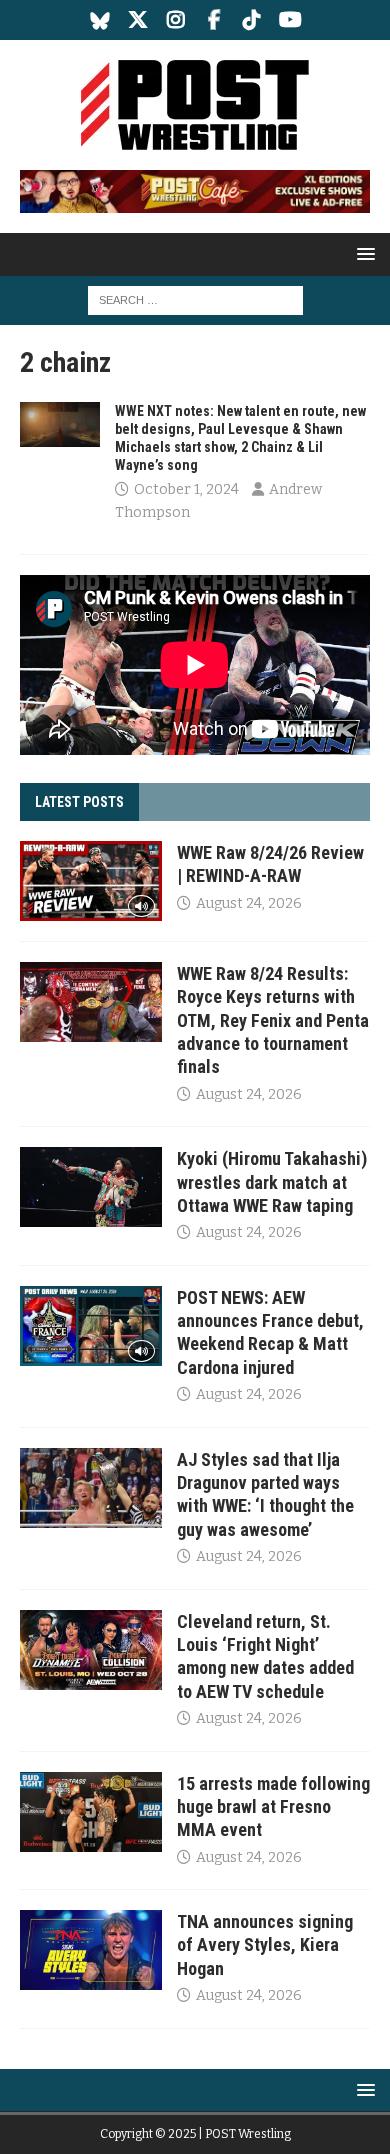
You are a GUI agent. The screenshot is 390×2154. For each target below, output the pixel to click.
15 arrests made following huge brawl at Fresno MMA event (273, 1807)
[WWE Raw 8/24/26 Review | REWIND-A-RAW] (91, 881)
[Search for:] (195, 299)
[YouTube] (290, 20)
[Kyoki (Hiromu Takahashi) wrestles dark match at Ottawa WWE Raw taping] (91, 1187)
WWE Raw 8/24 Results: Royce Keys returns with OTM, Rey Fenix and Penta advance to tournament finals (273, 1020)
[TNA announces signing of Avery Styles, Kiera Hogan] (91, 1950)
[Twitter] (138, 20)
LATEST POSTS (79, 802)
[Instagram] (176, 20)
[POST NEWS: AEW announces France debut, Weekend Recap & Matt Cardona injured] (91, 1326)
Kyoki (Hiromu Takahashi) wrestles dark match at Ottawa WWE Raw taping (272, 1182)
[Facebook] (214, 20)
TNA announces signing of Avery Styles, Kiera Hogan (265, 1945)
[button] (362, 253)
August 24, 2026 (249, 903)
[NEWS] (60, 424)
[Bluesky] (100, 20)
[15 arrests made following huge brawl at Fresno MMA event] (91, 1812)
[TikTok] (252, 20)
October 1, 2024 (186, 489)
